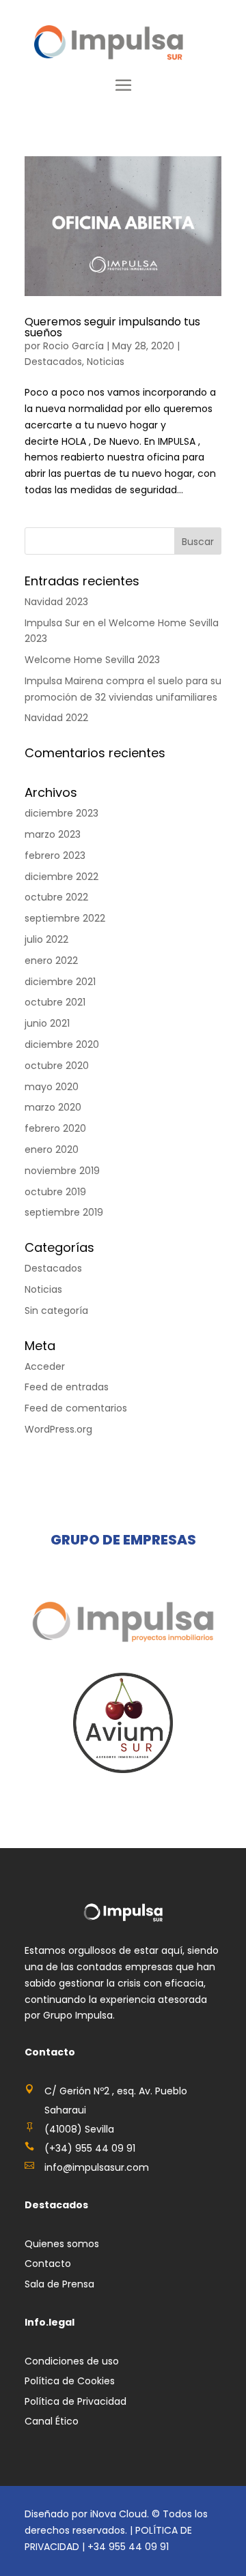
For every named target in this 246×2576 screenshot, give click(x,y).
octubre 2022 (56, 897)
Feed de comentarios (76, 1408)
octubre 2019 (55, 1192)
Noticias (106, 362)
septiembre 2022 (65, 918)
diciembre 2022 (61, 877)
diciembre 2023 (61, 813)
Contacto (48, 2264)
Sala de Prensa (59, 2284)
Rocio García (73, 346)
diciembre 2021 (60, 982)
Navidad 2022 (56, 718)
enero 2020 (52, 1150)
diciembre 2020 (62, 1044)
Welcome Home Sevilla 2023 (92, 660)
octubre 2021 (55, 1002)
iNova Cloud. (121, 2514)
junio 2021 (47, 1023)
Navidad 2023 (56, 602)
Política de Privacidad (76, 2401)
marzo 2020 (53, 1107)
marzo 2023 (53, 834)
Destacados (53, 362)
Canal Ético (52, 2421)
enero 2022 (51, 961)
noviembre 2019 (62, 1171)
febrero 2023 (55, 855)
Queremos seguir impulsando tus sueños (112, 327)
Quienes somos (62, 2244)
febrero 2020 (55, 1128)
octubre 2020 (57, 1066)
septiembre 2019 (64, 1212)
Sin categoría (56, 1311)
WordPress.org (58, 1429)
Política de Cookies (70, 2381)
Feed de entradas (67, 1387)
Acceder (45, 1366)
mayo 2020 (52, 1087)
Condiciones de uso (72, 2361)
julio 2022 (46, 939)
